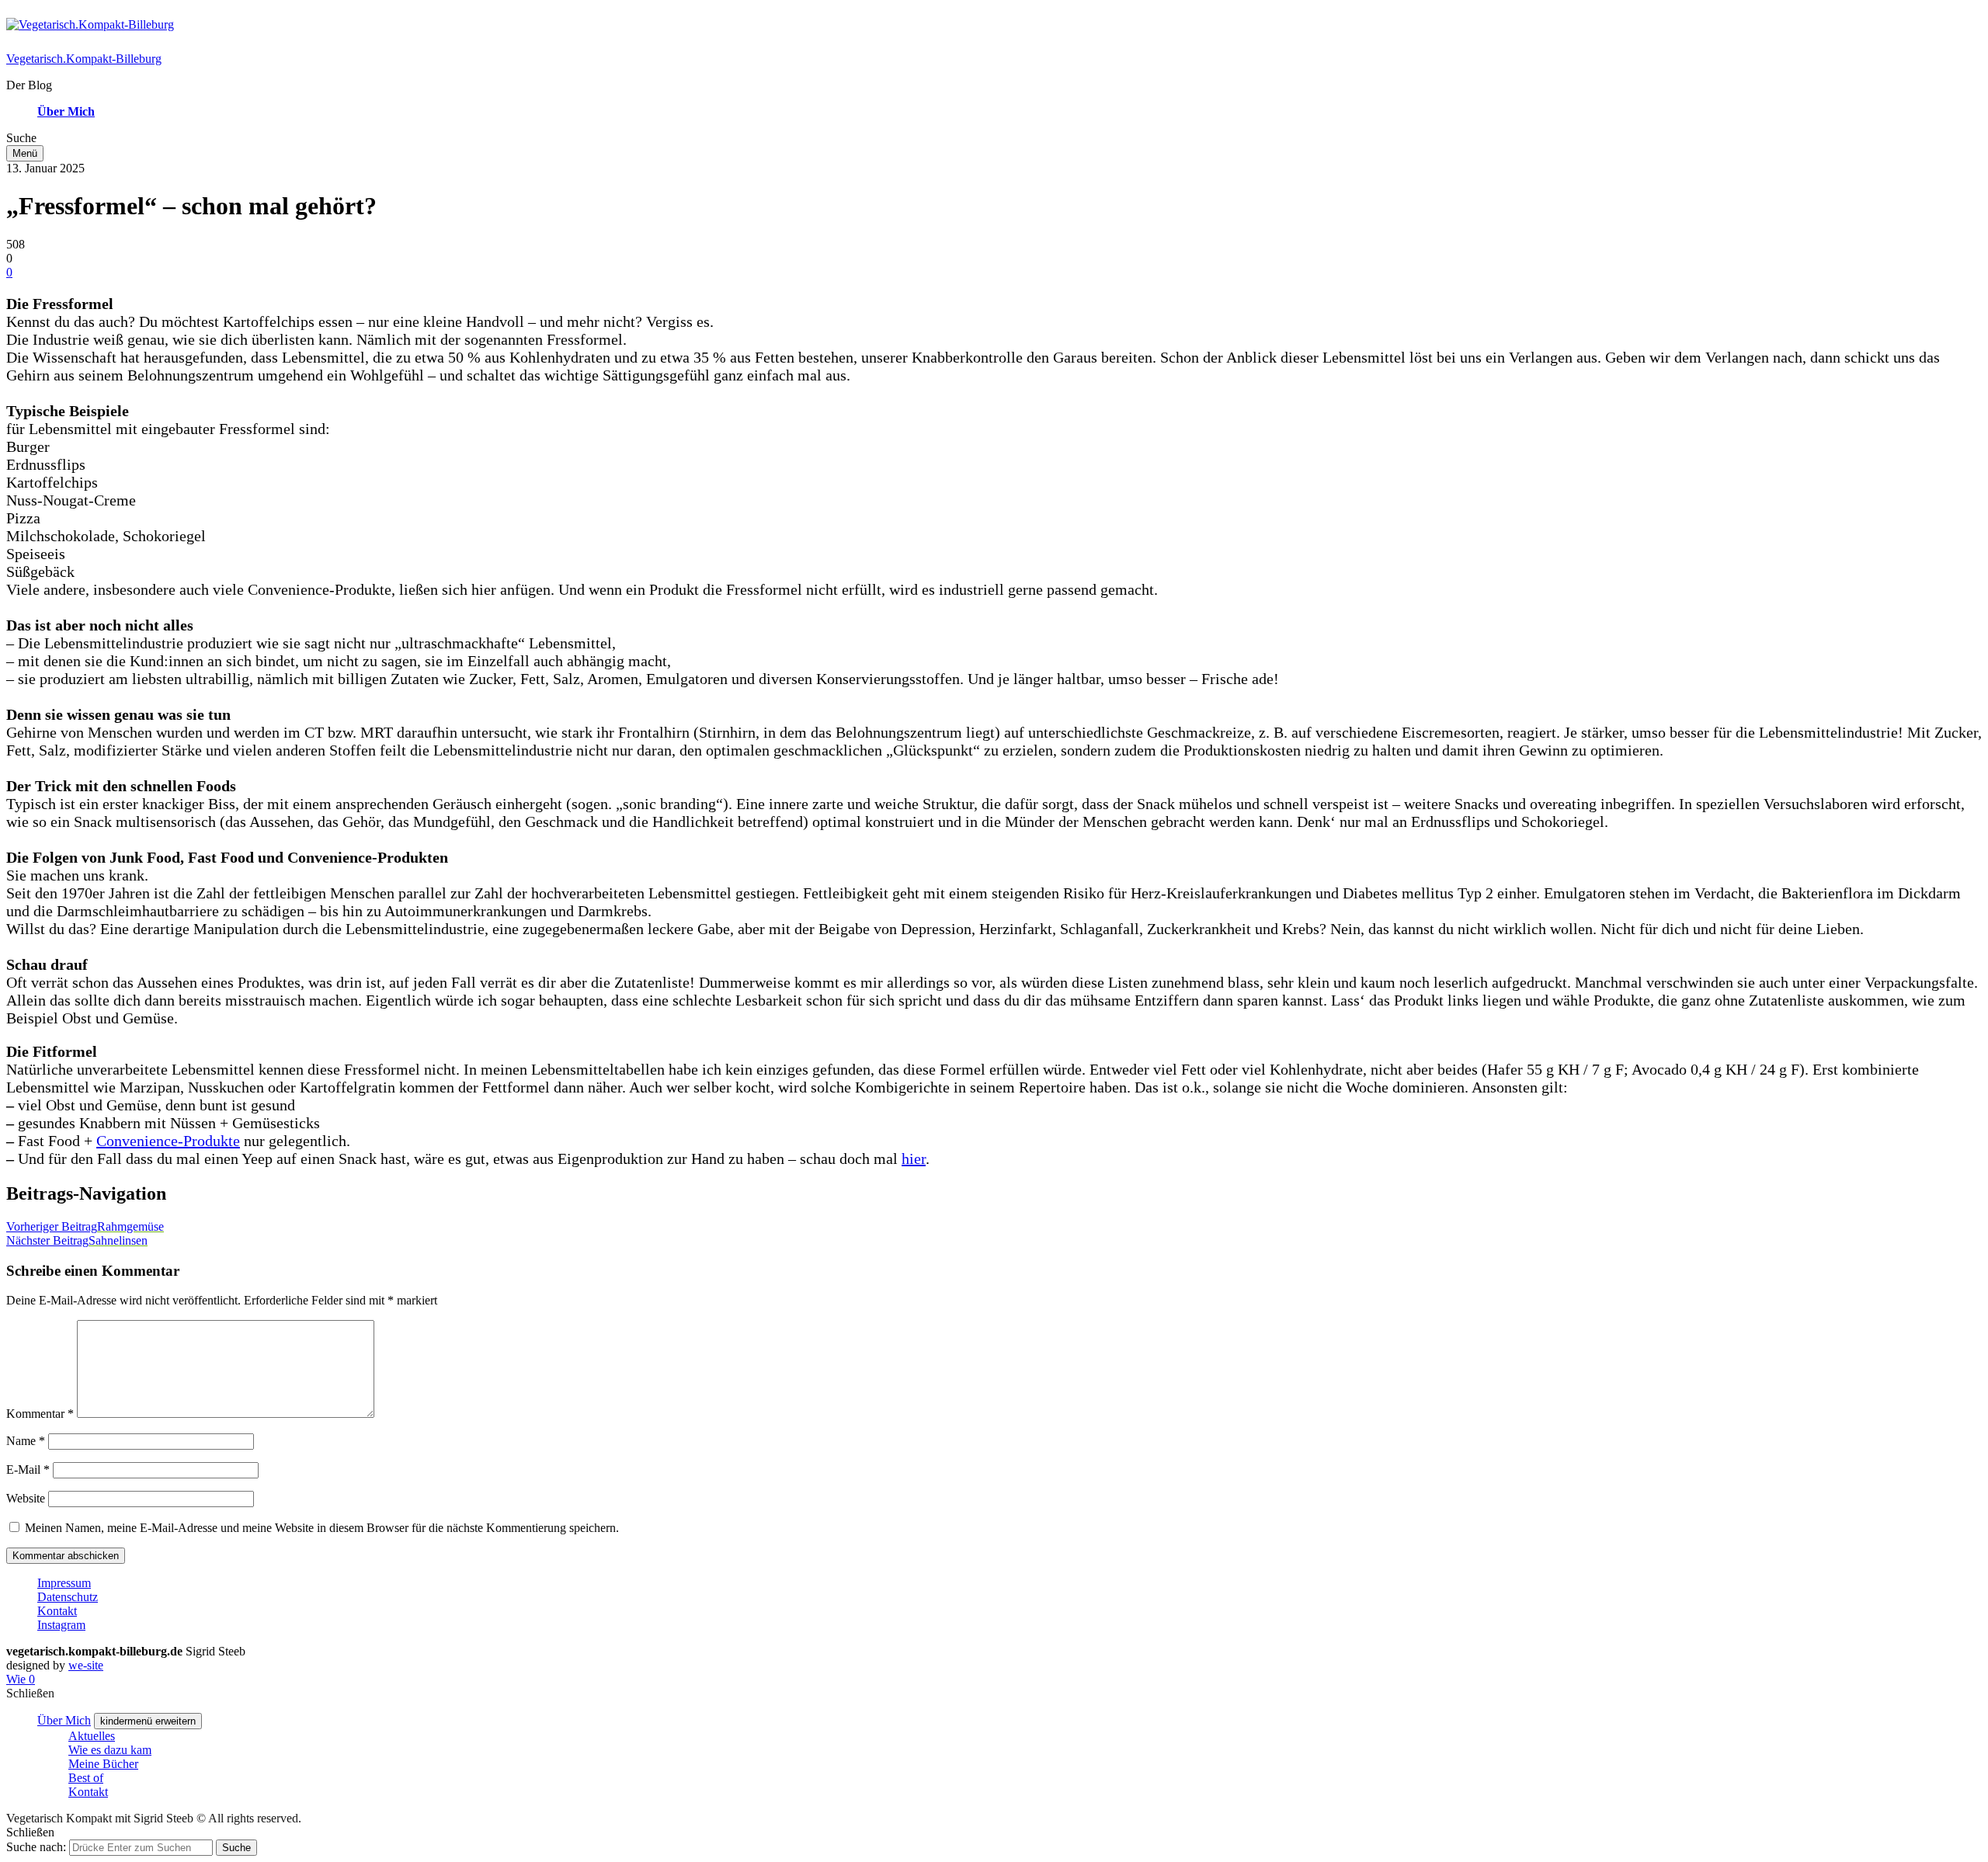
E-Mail (28, 1469)
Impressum (64, 1583)
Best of (86, 1778)
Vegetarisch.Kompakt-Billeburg (84, 59)
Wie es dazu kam (110, 1750)
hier (914, 1159)
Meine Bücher (103, 1764)
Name (26, 1441)
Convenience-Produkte (168, 1141)
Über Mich (66, 111)
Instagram (61, 1625)
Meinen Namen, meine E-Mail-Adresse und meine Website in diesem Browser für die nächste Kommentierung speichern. (322, 1528)
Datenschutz (68, 1597)
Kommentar (40, 1414)
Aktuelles (92, 1736)
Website (26, 1498)
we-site (86, 1665)
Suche (236, 1848)
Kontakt (57, 1611)
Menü (25, 153)
